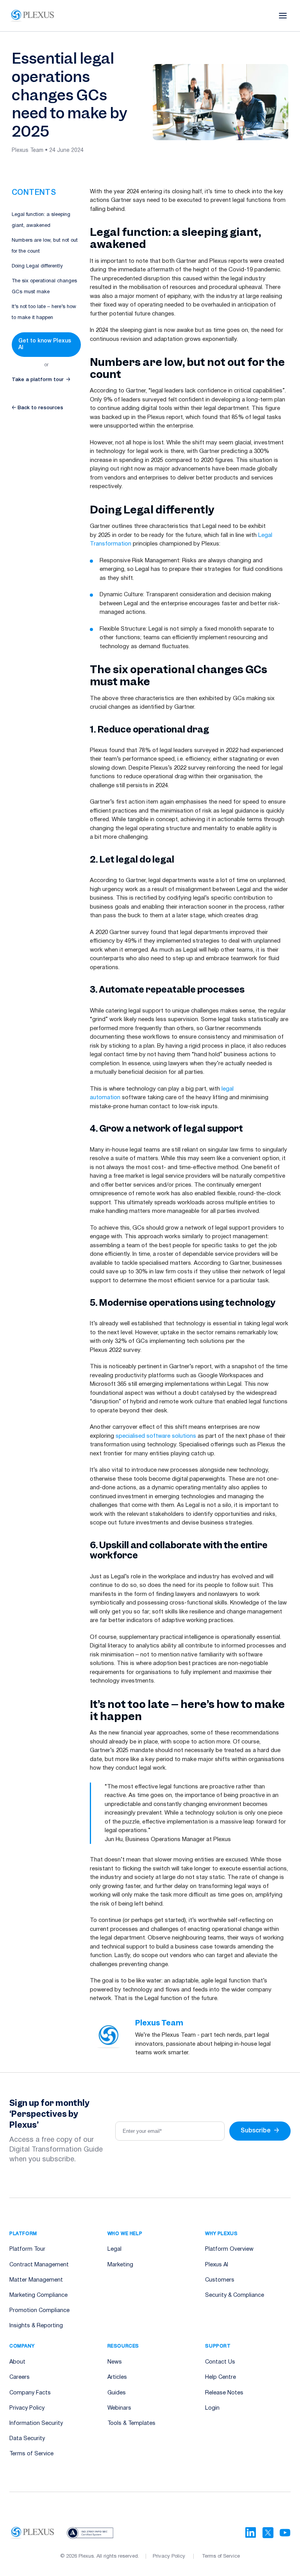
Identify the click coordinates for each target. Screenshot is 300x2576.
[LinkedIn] (251, 2533)
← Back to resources (37, 408)
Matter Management (36, 2280)
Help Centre (221, 2377)
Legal (114, 2249)
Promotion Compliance (39, 2311)
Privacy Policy (27, 2408)
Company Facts (30, 2393)
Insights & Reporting (36, 2326)
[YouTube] (285, 2533)
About (17, 2362)
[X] (268, 2533)
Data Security (27, 2439)
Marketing (120, 2265)
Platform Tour (27, 2249)
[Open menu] (283, 16)
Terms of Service (31, 2454)
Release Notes (224, 2393)
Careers (20, 2377)
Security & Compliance (235, 2295)
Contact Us (220, 2362)
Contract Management (39, 2265)
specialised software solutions (156, 1436)
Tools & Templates (131, 2424)
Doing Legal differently (37, 266)
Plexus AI (217, 2265)
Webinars (119, 2408)
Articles (117, 2377)
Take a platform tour (41, 380)
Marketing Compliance (38, 2295)
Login (212, 2408)
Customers (220, 2280)
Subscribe (260, 2131)
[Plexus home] (33, 16)
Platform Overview (229, 2249)
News (115, 2362)
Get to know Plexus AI (45, 344)
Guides (117, 2393)
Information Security (36, 2424)
